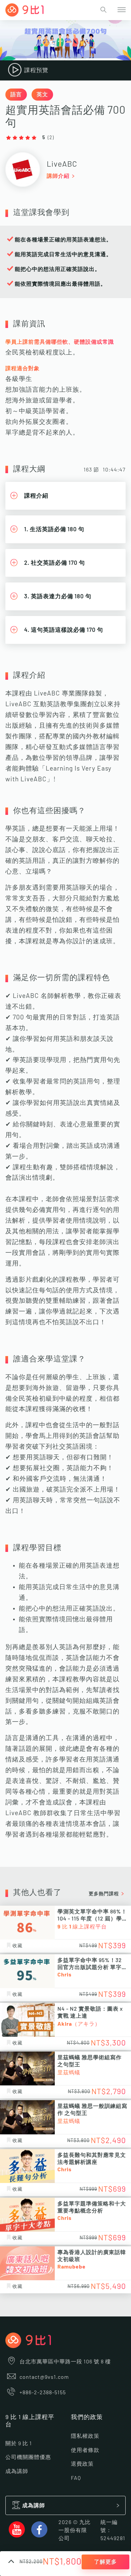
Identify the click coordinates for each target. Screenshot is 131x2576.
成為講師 (17, 2471)
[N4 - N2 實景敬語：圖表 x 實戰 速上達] (27, 2020)
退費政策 (82, 2464)
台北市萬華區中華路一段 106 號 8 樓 (65, 2362)
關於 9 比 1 (19, 2444)
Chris (64, 1975)
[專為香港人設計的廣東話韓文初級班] (27, 2263)
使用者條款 (85, 2450)
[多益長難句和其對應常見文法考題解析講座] (27, 2166)
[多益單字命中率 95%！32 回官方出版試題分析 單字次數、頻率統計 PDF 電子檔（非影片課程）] (27, 1971)
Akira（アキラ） (79, 2024)
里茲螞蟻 (69, 2073)
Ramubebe (72, 2267)
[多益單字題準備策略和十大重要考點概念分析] (27, 2215)
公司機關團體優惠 (28, 2457)
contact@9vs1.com (44, 2377)
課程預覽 (36, 70)
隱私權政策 (85, 2436)
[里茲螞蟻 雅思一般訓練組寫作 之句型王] (27, 2117)
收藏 (17, 1946)
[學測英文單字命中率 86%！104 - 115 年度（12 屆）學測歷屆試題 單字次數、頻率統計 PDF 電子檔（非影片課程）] (27, 1923)
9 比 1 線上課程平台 (82, 1927)
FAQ (76, 2478)
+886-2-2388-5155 (43, 2393)
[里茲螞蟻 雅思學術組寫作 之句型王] (27, 2068)
